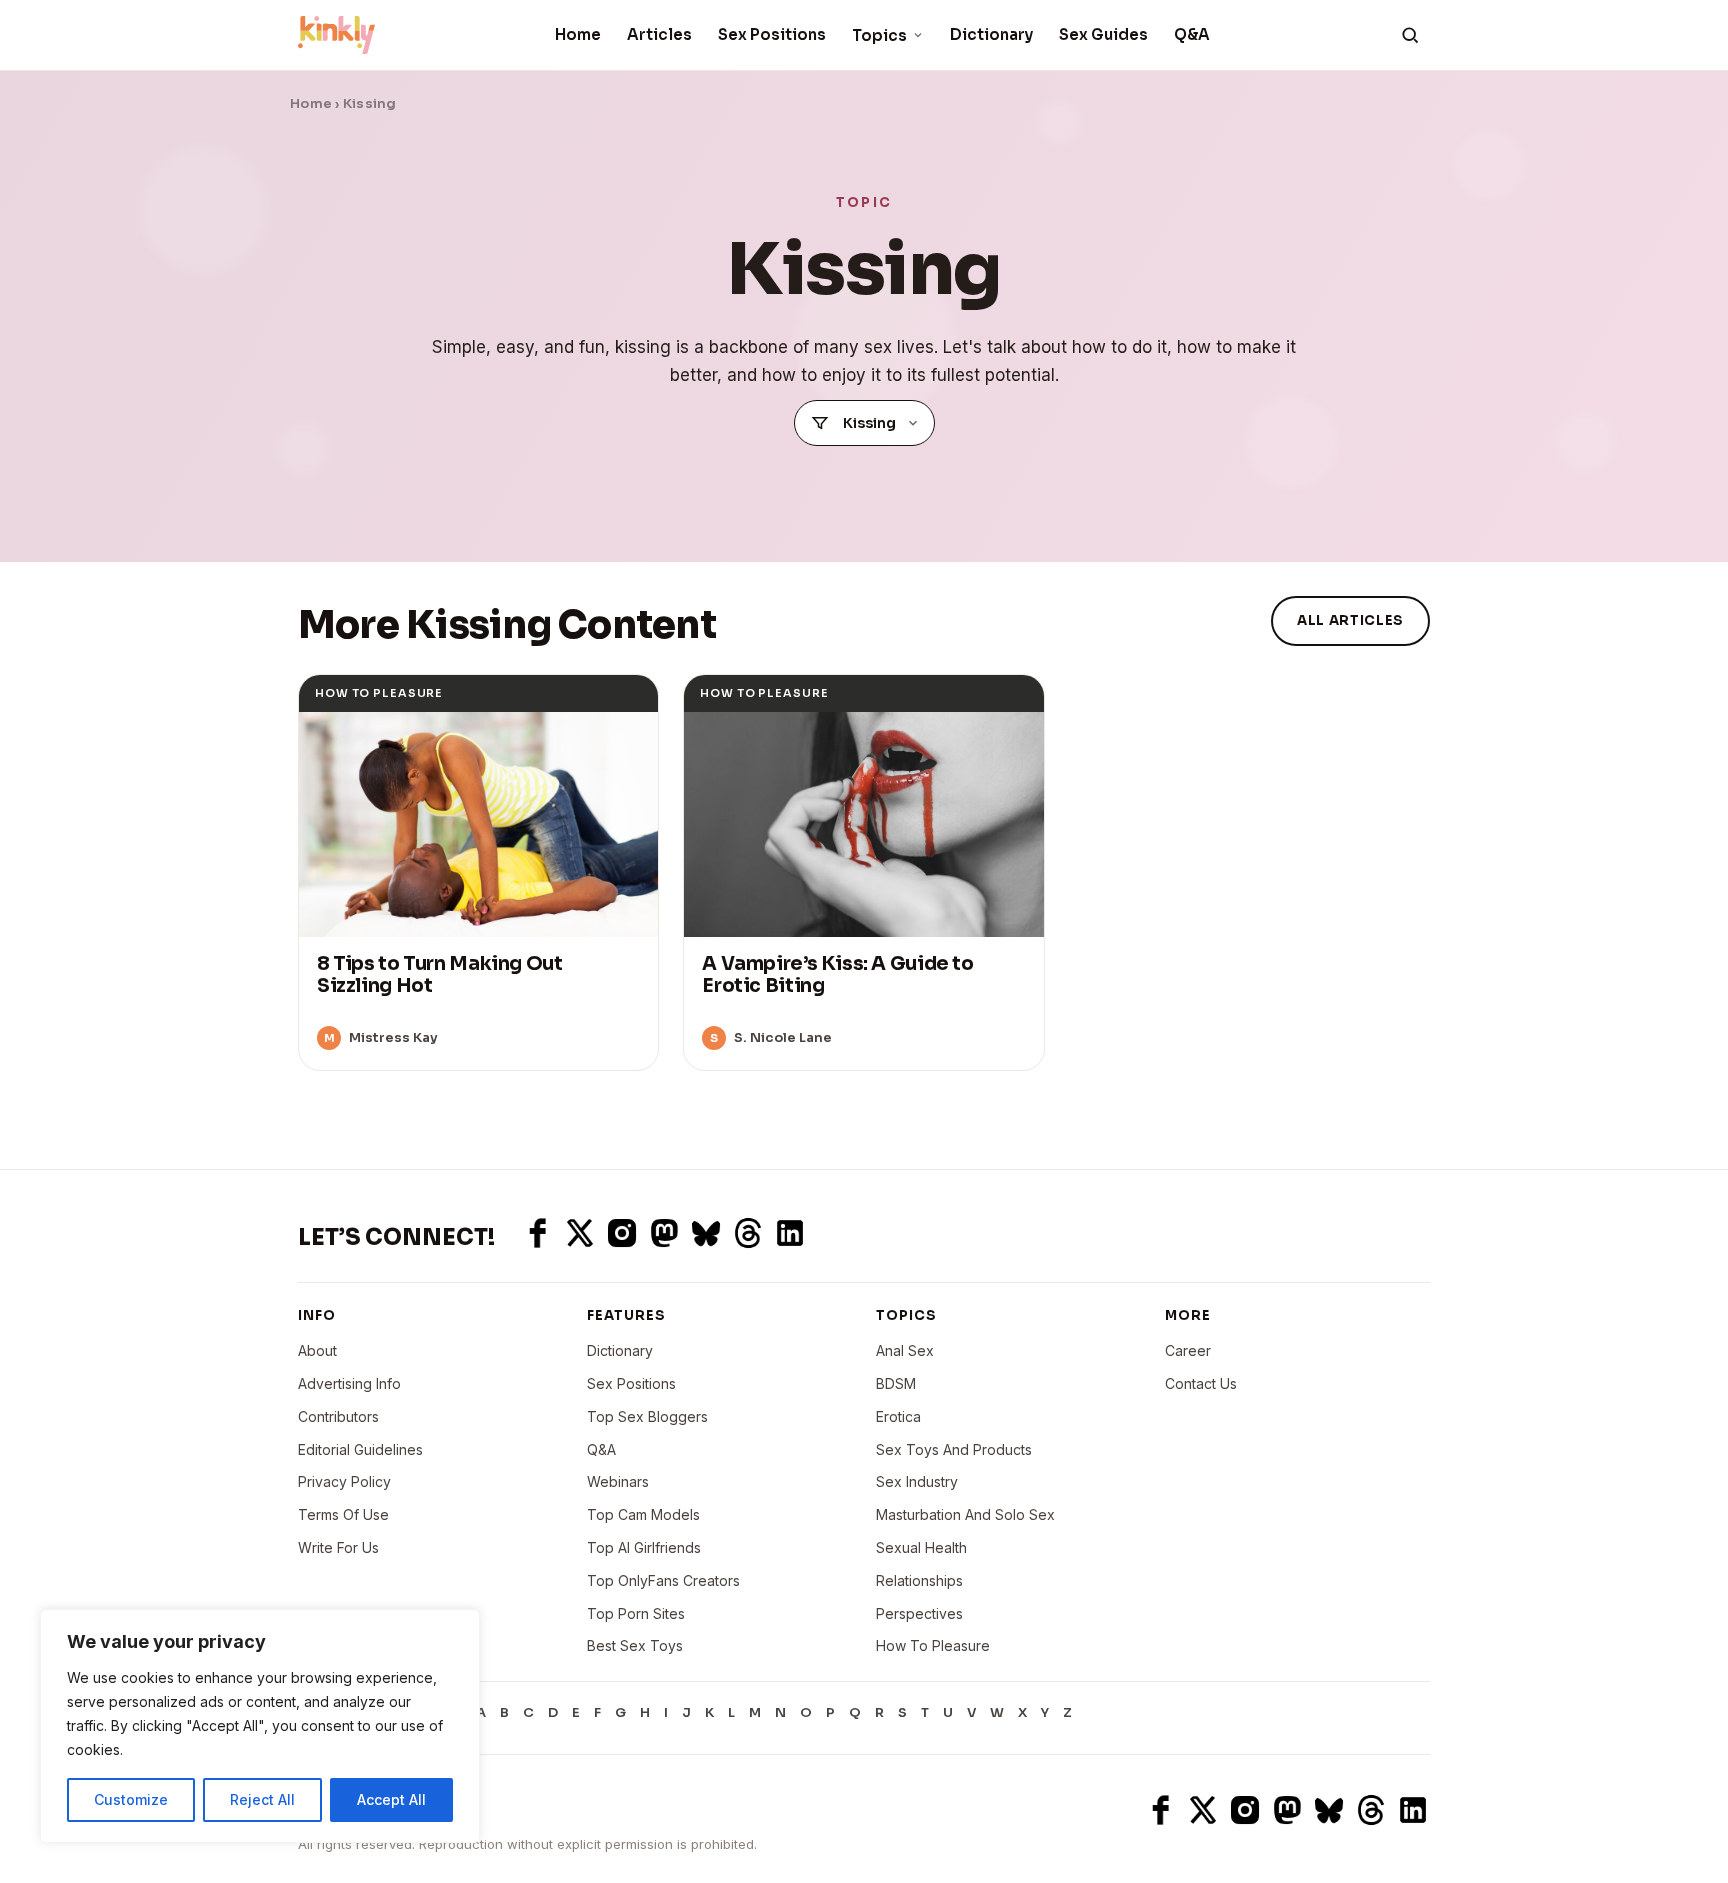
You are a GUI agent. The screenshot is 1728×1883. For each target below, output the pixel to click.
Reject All (262, 1799)
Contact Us (1201, 1383)
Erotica (898, 1416)
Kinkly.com (335, 1809)
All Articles (1350, 620)
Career (1188, 1350)
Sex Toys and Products (954, 1449)
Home (578, 34)
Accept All (391, 1799)
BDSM (896, 1383)
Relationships (919, 1580)
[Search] (1410, 35)
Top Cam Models (643, 1514)
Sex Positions (772, 34)
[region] (260, 1726)
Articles (659, 34)
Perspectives (919, 1613)
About (317, 1350)
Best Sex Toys (635, 1645)
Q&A (1192, 34)
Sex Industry (917, 1481)
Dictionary (991, 34)
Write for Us (338, 1547)
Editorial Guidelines (360, 1449)
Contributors (338, 1416)
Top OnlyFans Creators (663, 1580)
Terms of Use (343, 1514)
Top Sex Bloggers (647, 1416)
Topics (879, 35)
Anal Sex (905, 1350)
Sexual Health (921, 1547)
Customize (131, 1799)
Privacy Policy (344, 1481)
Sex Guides (1103, 34)
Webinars (618, 1481)
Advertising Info (349, 1383)
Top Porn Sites (636, 1613)
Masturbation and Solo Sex (965, 1514)
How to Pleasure (933, 1645)
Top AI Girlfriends (644, 1547)
